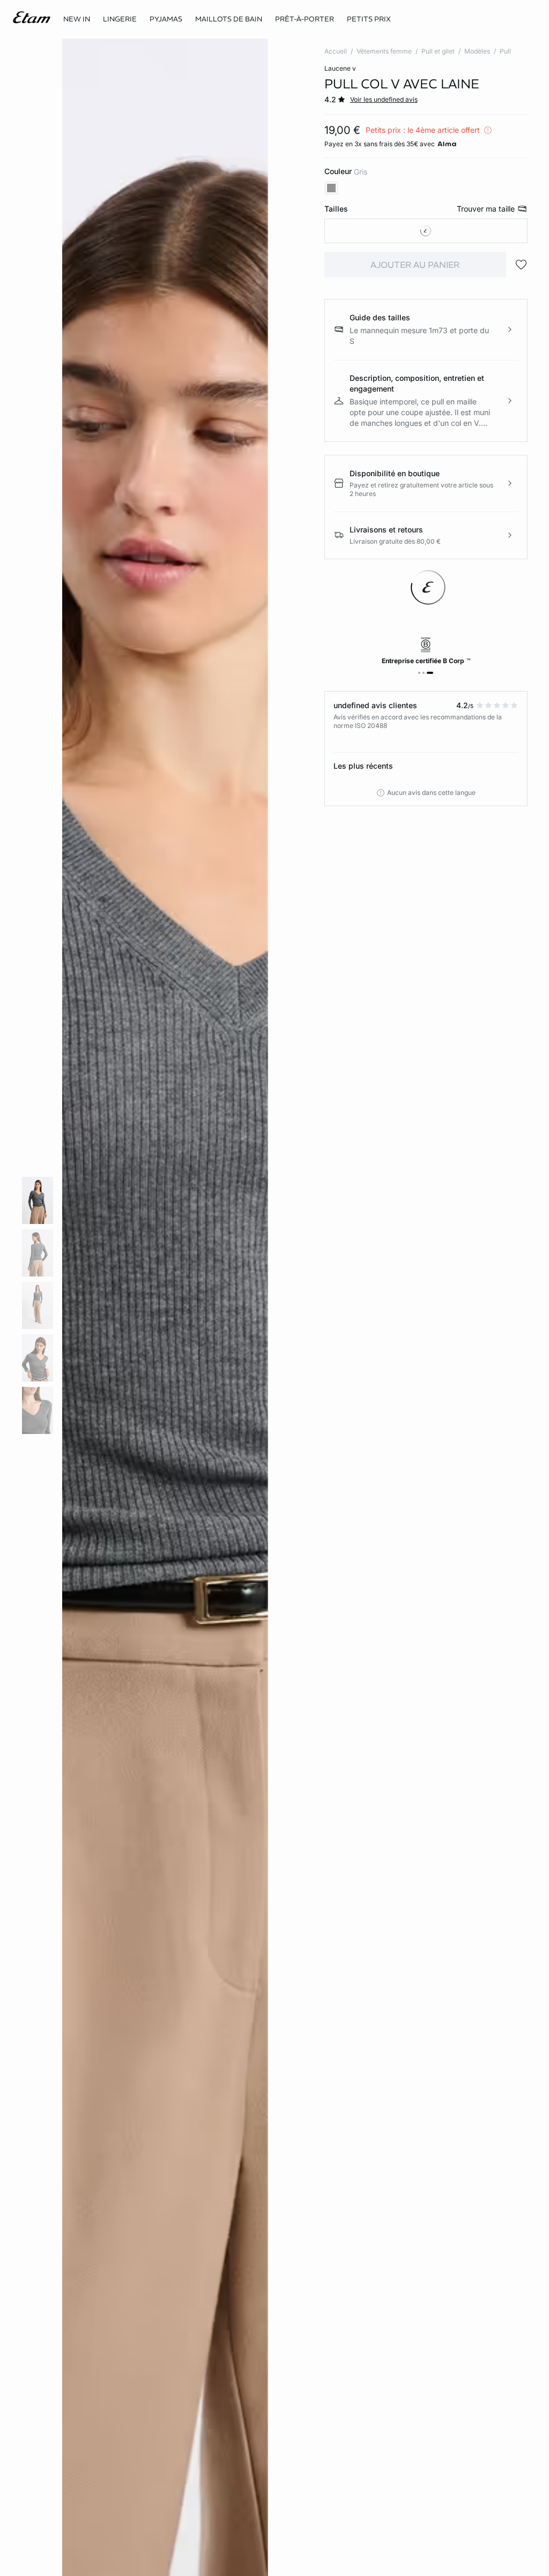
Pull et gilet (438, 51)
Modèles (477, 51)
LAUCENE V (340, 68)
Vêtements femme (384, 51)
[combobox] (426, 231)
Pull (505, 51)
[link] (77, 19)
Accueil (336, 51)
